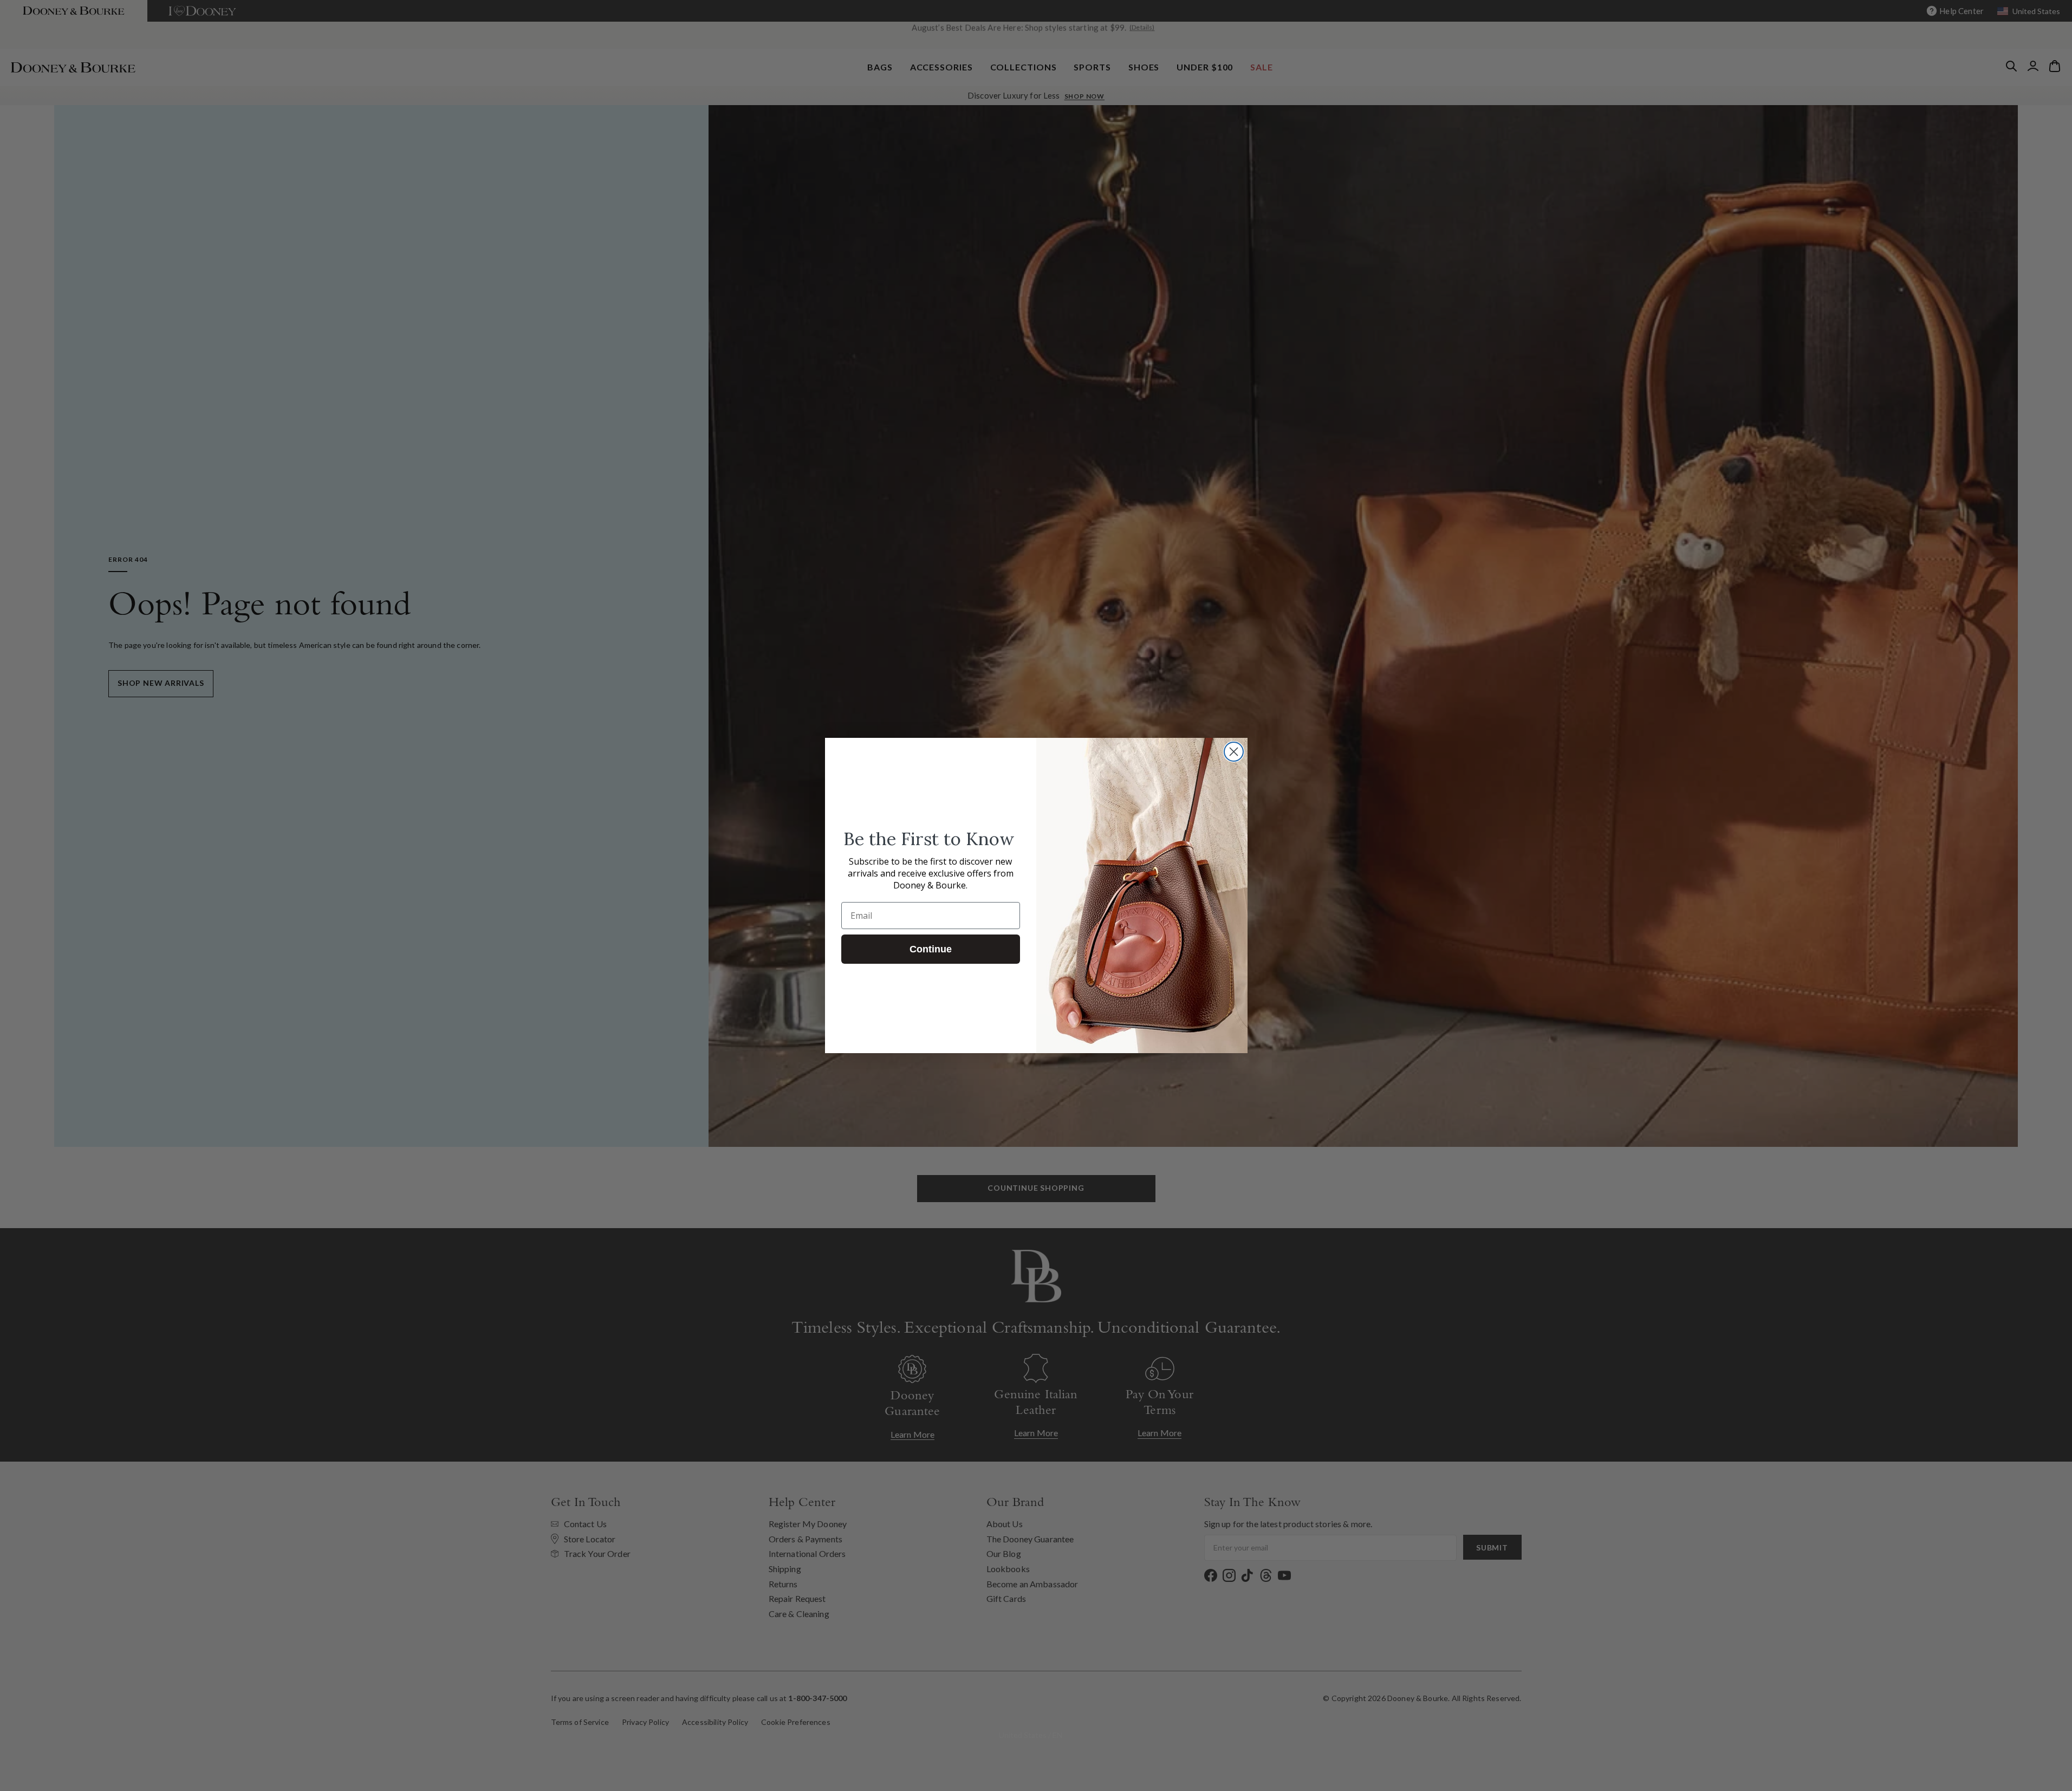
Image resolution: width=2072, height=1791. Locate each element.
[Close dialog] (1234, 752)
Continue (931, 949)
